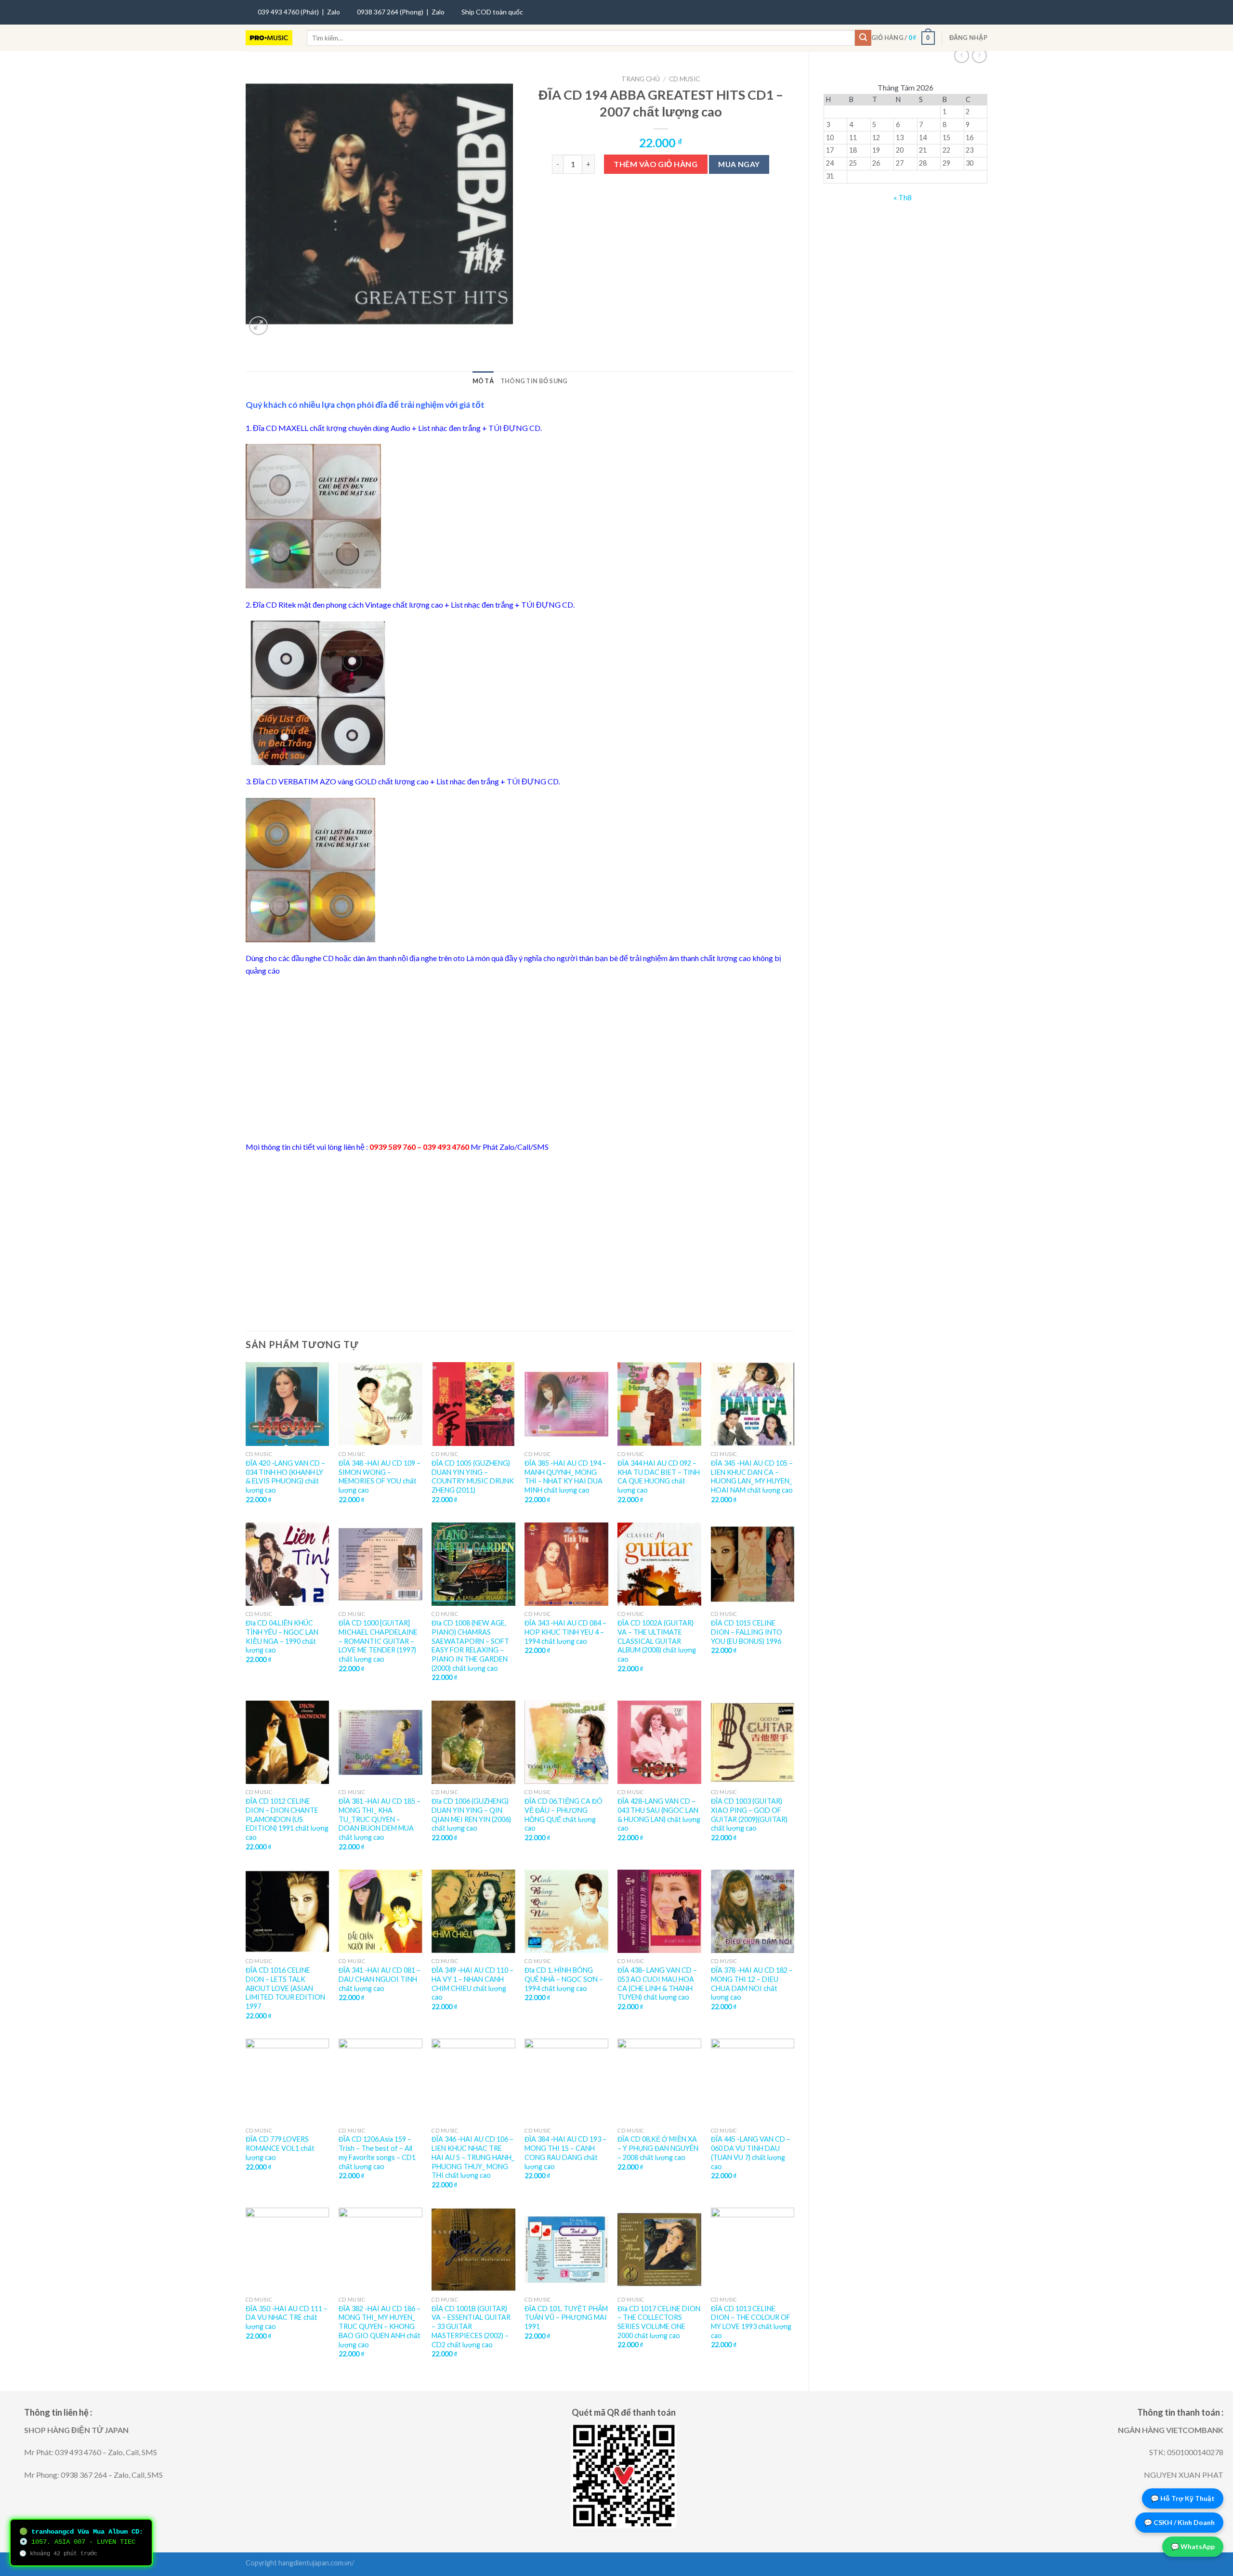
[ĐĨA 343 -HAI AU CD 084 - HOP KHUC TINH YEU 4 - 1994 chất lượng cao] (566, 1564)
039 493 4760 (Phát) (288, 12)
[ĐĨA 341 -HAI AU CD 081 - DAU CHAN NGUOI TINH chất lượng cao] (380, 1912)
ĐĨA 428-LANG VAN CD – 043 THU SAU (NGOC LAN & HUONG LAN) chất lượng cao (659, 1815)
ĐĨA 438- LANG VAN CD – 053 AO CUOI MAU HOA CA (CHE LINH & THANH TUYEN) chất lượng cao (657, 1984)
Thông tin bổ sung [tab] (534, 381)
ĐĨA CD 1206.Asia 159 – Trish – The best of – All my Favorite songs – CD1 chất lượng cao (377, 2153)
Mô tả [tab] (483, 381)
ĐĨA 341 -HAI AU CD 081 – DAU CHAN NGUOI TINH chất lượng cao (380, 1979)
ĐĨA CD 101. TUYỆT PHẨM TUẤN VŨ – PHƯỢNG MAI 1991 (566, 2317)
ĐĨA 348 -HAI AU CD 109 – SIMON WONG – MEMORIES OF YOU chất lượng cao (380, 1477)
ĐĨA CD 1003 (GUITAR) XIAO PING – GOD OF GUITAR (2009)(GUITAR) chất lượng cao (749, 1815)
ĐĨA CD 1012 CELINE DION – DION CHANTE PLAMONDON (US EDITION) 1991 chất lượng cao (287, 1819)
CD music (684, 79)
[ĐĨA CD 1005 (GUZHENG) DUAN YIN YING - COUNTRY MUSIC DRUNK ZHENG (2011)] (473, 1404)
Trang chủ (641, 79)
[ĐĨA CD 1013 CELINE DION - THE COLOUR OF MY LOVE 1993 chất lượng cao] (753, 2250)
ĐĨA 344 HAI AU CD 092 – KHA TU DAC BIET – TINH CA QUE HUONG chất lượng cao (659, 1477)
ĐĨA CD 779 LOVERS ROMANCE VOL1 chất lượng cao (280, 2148)
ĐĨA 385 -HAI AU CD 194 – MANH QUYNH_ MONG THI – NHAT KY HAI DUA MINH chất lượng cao (565, 1477)
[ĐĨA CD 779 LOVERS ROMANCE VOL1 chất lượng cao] (288, 2081)
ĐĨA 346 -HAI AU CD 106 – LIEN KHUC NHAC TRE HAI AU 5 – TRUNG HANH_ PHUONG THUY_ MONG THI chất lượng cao (473, 2157)
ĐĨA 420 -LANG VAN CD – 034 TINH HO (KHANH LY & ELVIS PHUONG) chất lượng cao (285, 1477)
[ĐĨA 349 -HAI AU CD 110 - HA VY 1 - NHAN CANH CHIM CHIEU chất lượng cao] (473, 1912)
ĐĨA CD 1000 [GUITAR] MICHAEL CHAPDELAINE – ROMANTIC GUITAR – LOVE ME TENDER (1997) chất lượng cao (378, 1641)
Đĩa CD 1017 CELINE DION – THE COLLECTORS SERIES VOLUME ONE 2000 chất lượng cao (659, 2322)
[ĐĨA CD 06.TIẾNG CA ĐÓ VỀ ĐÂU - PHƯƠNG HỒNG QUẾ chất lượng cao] (566, 1743)
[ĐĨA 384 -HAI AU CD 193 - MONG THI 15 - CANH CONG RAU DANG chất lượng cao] (566, 2081)
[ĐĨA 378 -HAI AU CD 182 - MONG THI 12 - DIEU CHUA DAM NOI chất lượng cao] (753, 1912)
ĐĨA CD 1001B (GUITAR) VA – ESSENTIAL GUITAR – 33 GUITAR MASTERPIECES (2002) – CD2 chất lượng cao (471, 2327)
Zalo (334, 12)
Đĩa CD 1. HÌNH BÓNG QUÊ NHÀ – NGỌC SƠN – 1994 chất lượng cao (564, 1979)
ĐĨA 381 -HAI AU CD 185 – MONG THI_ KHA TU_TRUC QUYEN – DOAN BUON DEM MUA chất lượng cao (380, 1819)
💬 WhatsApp (1193, 2546)
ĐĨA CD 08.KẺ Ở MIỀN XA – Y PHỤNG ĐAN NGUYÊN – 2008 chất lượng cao (658, 2148)
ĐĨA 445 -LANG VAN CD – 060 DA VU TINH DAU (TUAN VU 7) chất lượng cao (751, 2153)
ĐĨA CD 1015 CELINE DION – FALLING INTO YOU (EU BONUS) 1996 (747, 1632)
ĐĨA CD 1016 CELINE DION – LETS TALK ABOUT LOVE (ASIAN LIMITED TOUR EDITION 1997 (285, 1988)
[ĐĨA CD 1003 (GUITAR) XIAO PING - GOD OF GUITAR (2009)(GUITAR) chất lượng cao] (753, 1743)
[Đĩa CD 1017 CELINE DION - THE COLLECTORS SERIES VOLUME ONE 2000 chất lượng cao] (659, 2250)
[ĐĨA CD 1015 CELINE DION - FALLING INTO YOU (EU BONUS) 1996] (753, 1564)
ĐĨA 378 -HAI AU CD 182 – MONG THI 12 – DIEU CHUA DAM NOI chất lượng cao (752, 1984)
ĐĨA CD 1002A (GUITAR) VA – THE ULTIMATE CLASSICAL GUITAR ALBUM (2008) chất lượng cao (657, 1641)
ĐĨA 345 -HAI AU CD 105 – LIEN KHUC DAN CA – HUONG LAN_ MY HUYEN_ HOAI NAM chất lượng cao (752, 1477)
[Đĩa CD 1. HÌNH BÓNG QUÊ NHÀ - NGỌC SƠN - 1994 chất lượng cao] (566, 1912)
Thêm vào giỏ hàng (656, 164)
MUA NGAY (739, 164)
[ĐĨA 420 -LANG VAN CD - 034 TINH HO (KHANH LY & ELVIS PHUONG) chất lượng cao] (288, 1404)
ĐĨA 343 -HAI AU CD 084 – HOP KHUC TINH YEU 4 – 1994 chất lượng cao (565, 1632)
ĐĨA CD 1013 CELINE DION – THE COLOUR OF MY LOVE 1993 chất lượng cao (751, 2322)
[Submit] (863, 38)
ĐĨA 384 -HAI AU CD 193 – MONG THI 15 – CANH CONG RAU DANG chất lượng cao (565, 2153)
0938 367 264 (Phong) (390, 12)
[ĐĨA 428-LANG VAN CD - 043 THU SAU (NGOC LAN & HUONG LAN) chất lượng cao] (659, 1743)
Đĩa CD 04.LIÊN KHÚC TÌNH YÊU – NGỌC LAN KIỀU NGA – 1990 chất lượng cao (282, 1636)
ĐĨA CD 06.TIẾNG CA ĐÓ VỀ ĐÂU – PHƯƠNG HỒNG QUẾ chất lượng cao (564, 1815)
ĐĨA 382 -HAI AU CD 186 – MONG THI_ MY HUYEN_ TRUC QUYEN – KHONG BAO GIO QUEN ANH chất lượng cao (380, 2327)
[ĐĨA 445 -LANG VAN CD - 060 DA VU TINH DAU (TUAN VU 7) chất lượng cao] (753, 2081)
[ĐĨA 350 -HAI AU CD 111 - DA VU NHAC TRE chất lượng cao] (288, 2250)
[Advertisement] (520, 1059)
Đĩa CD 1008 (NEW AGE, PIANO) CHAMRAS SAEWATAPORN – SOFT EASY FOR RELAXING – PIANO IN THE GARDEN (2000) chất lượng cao (470, 1646)
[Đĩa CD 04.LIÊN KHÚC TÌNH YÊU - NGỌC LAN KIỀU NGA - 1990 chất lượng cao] (288, 1564)
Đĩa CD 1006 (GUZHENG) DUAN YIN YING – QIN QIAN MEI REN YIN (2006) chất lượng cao (471, 1815)
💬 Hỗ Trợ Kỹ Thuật (1183, 2498)
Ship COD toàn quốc (492, 12)
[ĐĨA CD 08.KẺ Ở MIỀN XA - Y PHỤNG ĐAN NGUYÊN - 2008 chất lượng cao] (659, 2081)
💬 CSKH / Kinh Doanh (1179, 2522)
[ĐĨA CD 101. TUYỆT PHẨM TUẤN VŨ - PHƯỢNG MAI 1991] (566, 2250)
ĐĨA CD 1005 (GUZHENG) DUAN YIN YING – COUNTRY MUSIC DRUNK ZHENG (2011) (473, 1477)
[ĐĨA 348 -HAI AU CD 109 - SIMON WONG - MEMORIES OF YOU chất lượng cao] (380, 1404)
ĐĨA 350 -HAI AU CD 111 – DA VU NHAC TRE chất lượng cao (287, 2317)
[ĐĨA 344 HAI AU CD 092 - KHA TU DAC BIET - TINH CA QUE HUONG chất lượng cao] (659, 1404)
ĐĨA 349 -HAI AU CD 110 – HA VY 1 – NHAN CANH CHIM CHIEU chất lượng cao (472, 1984)
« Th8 (903, 197)
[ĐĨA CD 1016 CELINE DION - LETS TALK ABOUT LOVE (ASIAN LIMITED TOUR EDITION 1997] (288, 1912)
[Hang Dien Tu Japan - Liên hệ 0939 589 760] (269, 38)
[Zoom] (258, 326)
